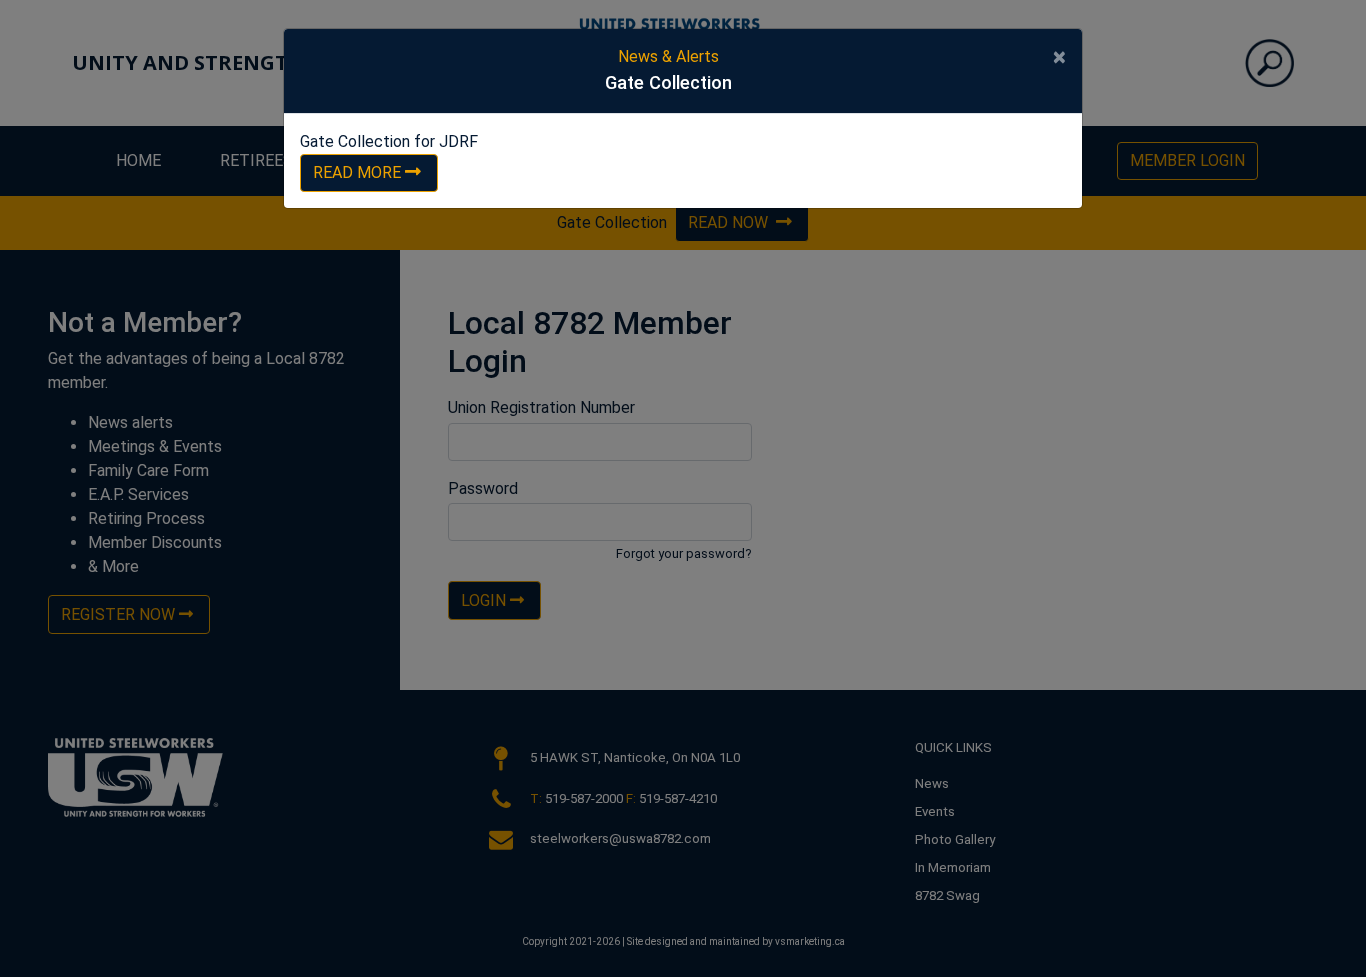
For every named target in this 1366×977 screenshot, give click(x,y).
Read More (357, 172)
